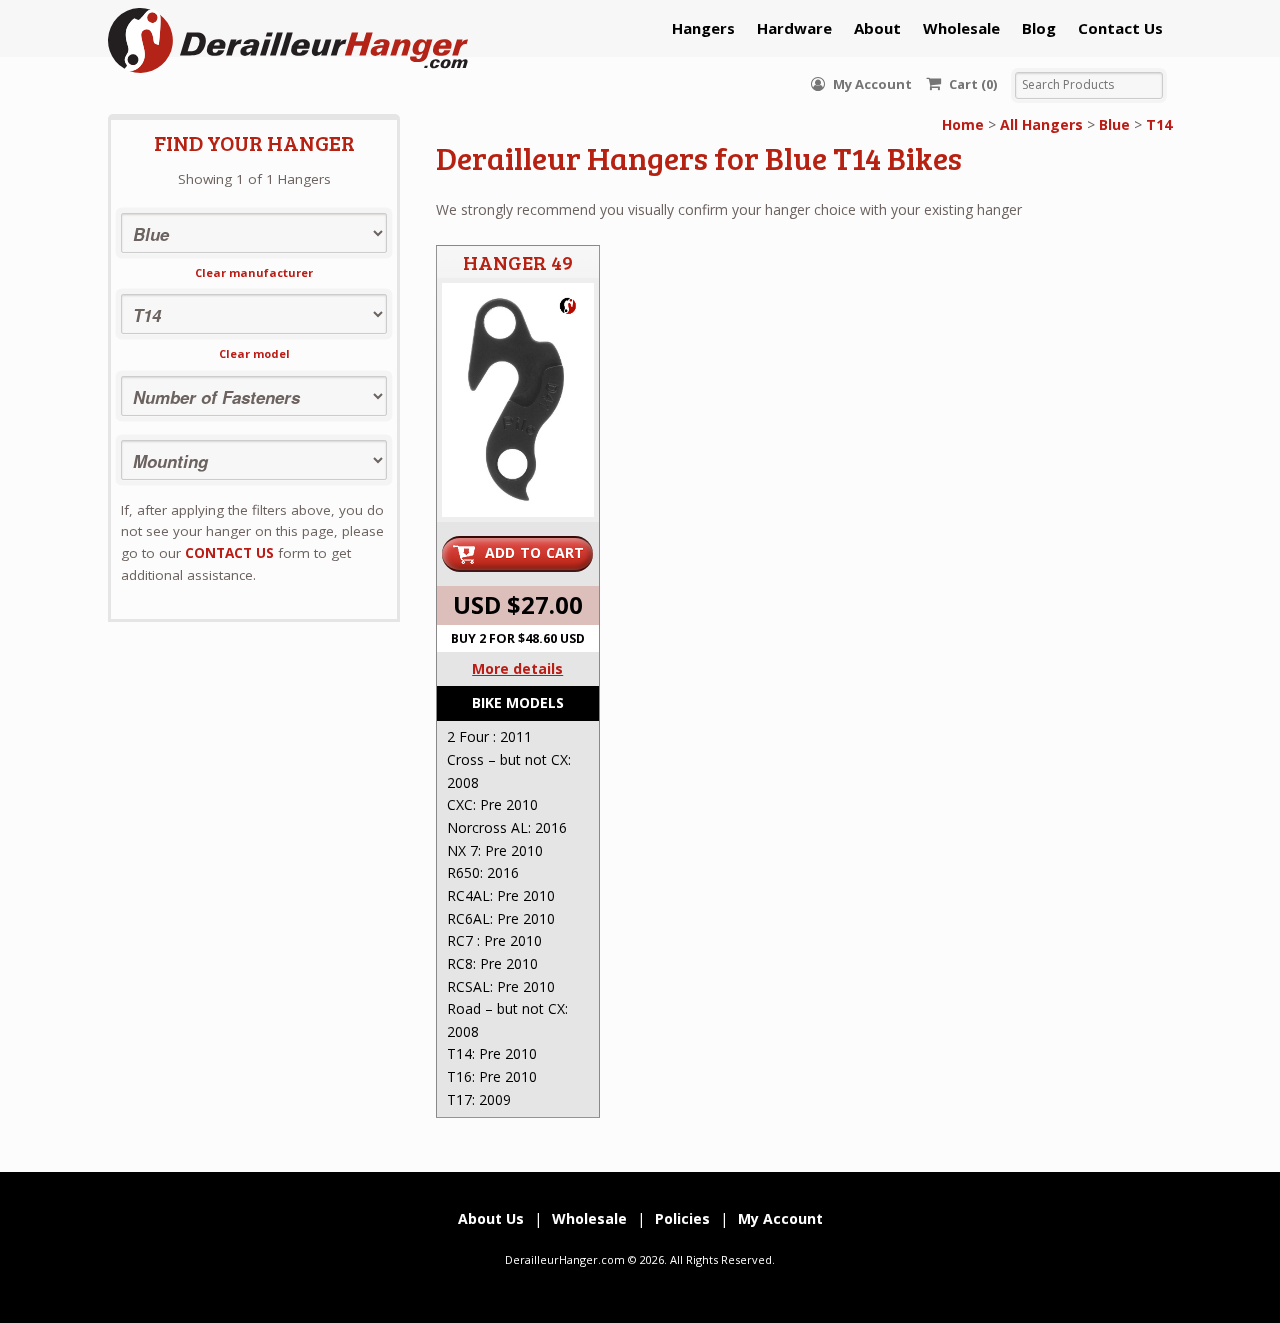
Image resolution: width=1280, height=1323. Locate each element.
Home (963, 124)
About (877, 28)
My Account (871, 84)
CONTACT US (229, 553)
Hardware (794, 28)
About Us (491, 1218)
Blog (1039, 28)
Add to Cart (535, 552)
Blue (1114, 124)
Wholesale (961, 28)
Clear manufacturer (254, 272)
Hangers (703, 28)
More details (517, 668)
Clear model (254, 353)
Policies (682, 1218)
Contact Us (1120, 28)
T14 (1159, 124)
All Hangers (1041, 124)
